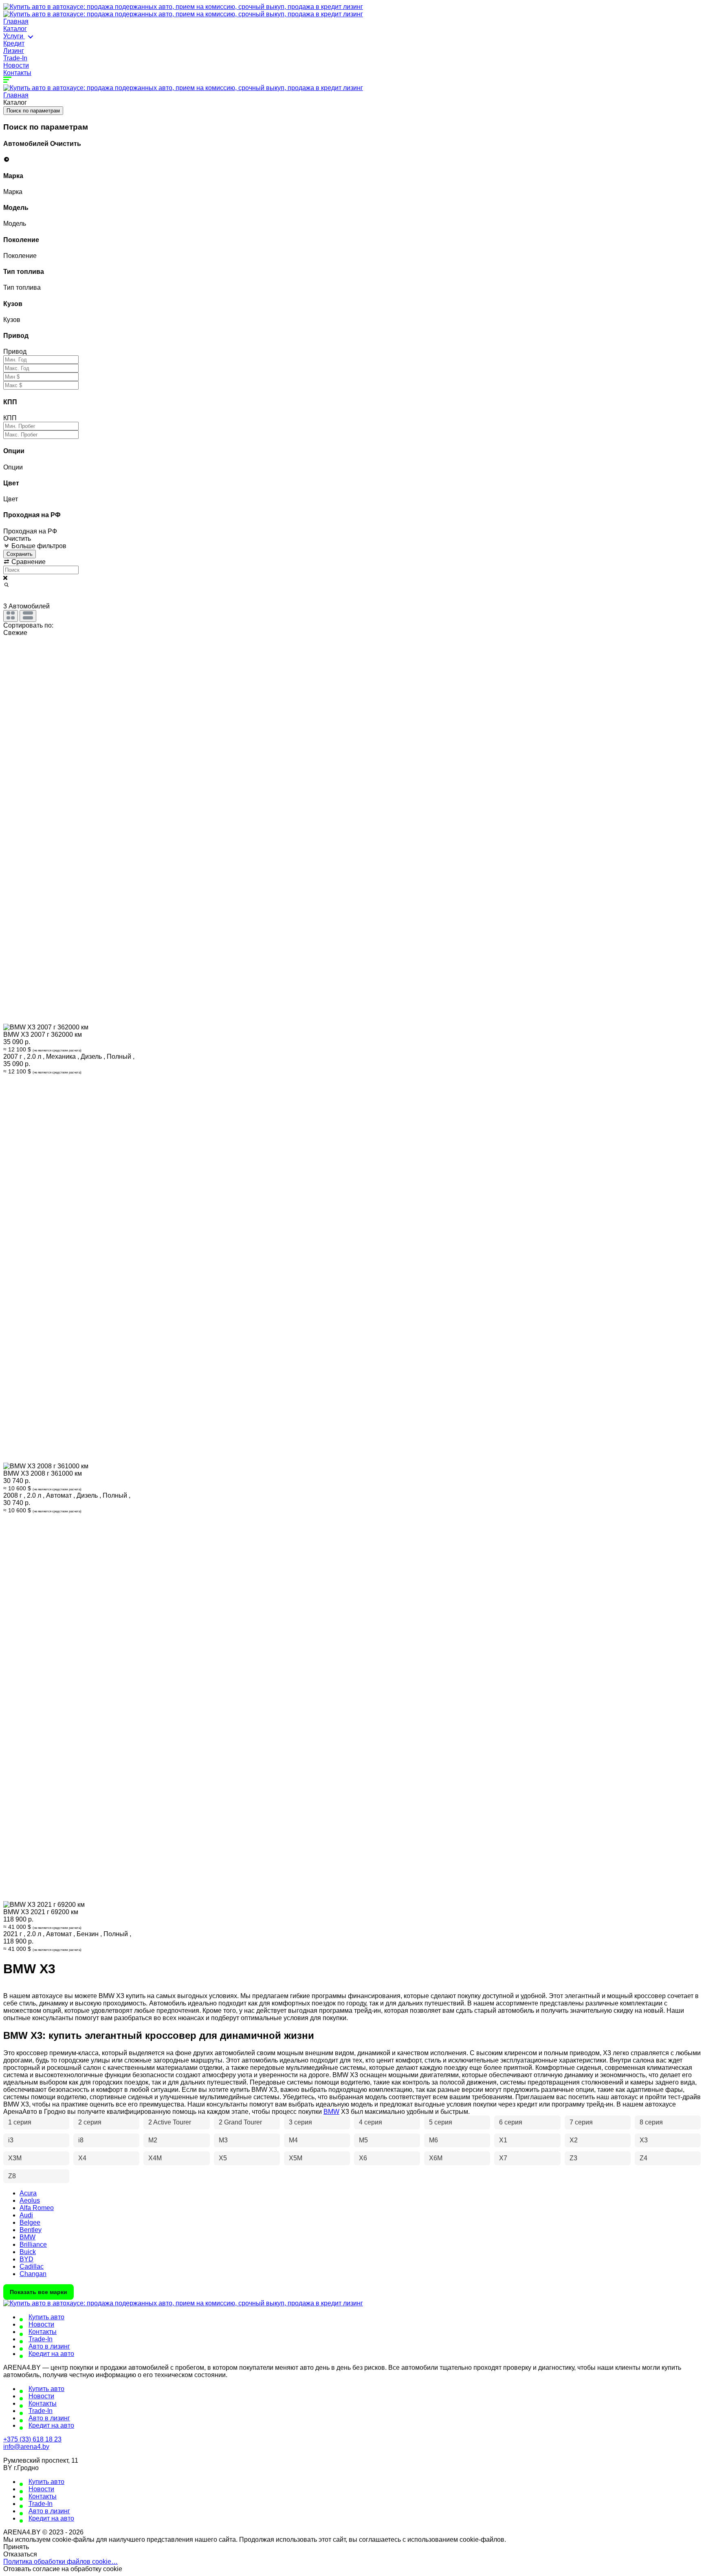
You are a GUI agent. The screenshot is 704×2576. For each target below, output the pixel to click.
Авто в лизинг (49, 2346)
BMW (331, 2112)
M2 (153, 2140)
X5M (296, 2158)
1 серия (20, 2122)
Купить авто (46, 2317)
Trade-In (15, 58)
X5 (223, 2158)
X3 (644, 2140)
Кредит (14, 43)
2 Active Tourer (170, 2122)
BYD (26, 2259)
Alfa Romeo (37, 2208)
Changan (33, 2274)
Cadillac (32, 2266)
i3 (11, 2140)
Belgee (30, 2222)
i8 (81, 2140)
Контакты (17, 73)
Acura (28, 2193)
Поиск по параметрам (33, 111)
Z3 (573, 2158)
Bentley (31, 2230)
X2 (574, 2140)
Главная (16, 21)
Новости (16, 65)
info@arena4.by (26, 2447)
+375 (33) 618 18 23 (32, 2439)
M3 (223, 2140)
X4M (155, 2158)
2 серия (90, 2122)
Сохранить (20, 554)
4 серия (371, 2122)
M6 (433, 2140)
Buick (28, 2252)
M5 (363, 2140)
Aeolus (30, 2200)
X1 (503, 2140)
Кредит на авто (51, 2354)
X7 (503, 2158)
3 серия (300, 2122)
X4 (82, 2158)
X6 (363, 2158)
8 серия (651, 2122)
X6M (436, 2158)
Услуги (14, 36)
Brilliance (33, 2244)
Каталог (15, 29)
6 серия (511, 2122)
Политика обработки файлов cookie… (60, 2562)
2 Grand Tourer (240, 2122)
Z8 (12, 2176)
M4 (293, 2140)
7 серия (581, 2122)
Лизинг (14, 51)
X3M (15, 2158)
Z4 (643, 2158)
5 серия (441, 2122)
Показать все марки (38, 2292)
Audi (26, 2215)
